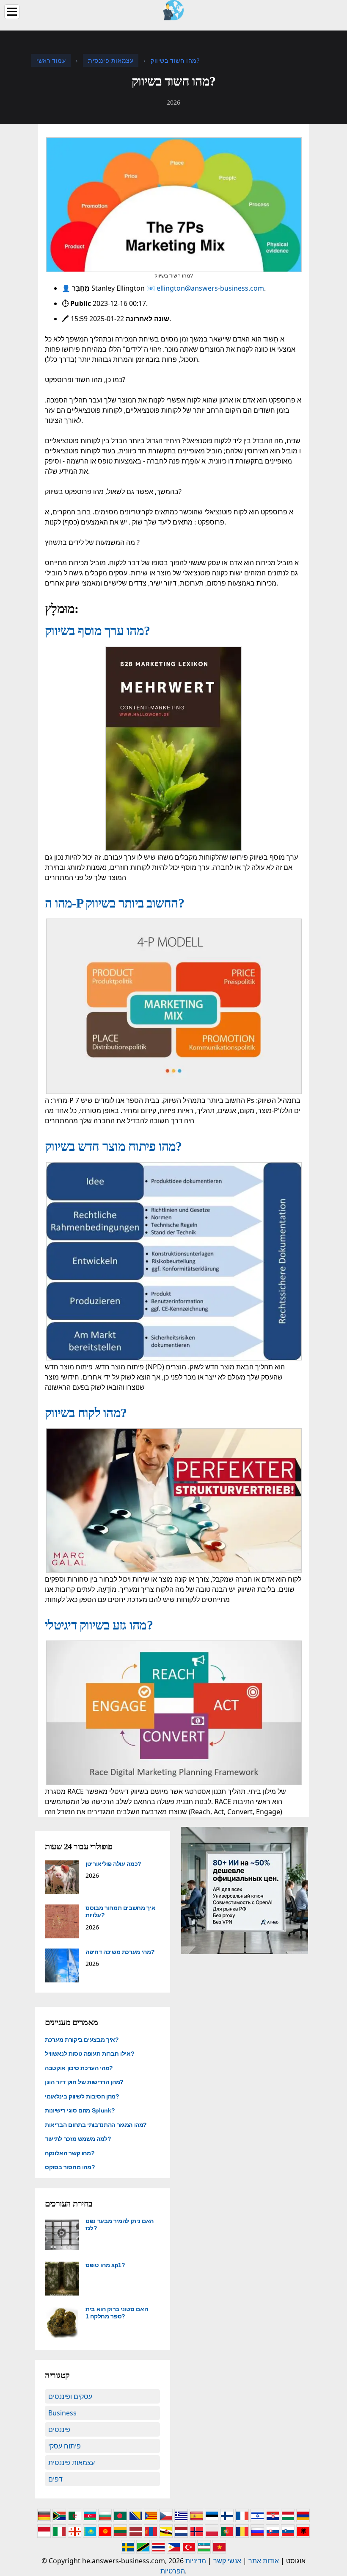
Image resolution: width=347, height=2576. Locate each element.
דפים (55, 2479)
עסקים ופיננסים (70, 2396)
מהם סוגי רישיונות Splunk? (80, 2110)
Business (62, 2413)
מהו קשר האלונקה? (70, 2153)
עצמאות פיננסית (72, 2462)
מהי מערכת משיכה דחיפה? (120, 1952)
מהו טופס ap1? (105, 2265)
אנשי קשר (227, 2561)
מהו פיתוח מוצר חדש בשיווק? (113, 1146)
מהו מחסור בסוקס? (70, 2167)
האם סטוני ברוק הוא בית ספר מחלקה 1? (117, 2313)
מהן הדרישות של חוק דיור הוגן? (84, 2082)
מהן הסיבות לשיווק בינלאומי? (82, 2096)
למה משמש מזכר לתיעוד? (78, 2139)
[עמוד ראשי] (173, 9)
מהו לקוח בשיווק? (86, 1413)
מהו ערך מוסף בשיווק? (97, 631)
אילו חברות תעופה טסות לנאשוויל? (90, 2054)
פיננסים (59, 2429)
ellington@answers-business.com (210, 288)
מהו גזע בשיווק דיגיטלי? (99, 1625)
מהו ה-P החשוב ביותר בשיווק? (114, 903)
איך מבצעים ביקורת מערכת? (82, 2040)
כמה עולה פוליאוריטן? (113, 1864)
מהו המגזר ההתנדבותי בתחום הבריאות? (96, 2125)
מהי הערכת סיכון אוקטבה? (79, 2068)
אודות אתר (264, 2561)
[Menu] (12, 12)
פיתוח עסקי (65, 2446)
